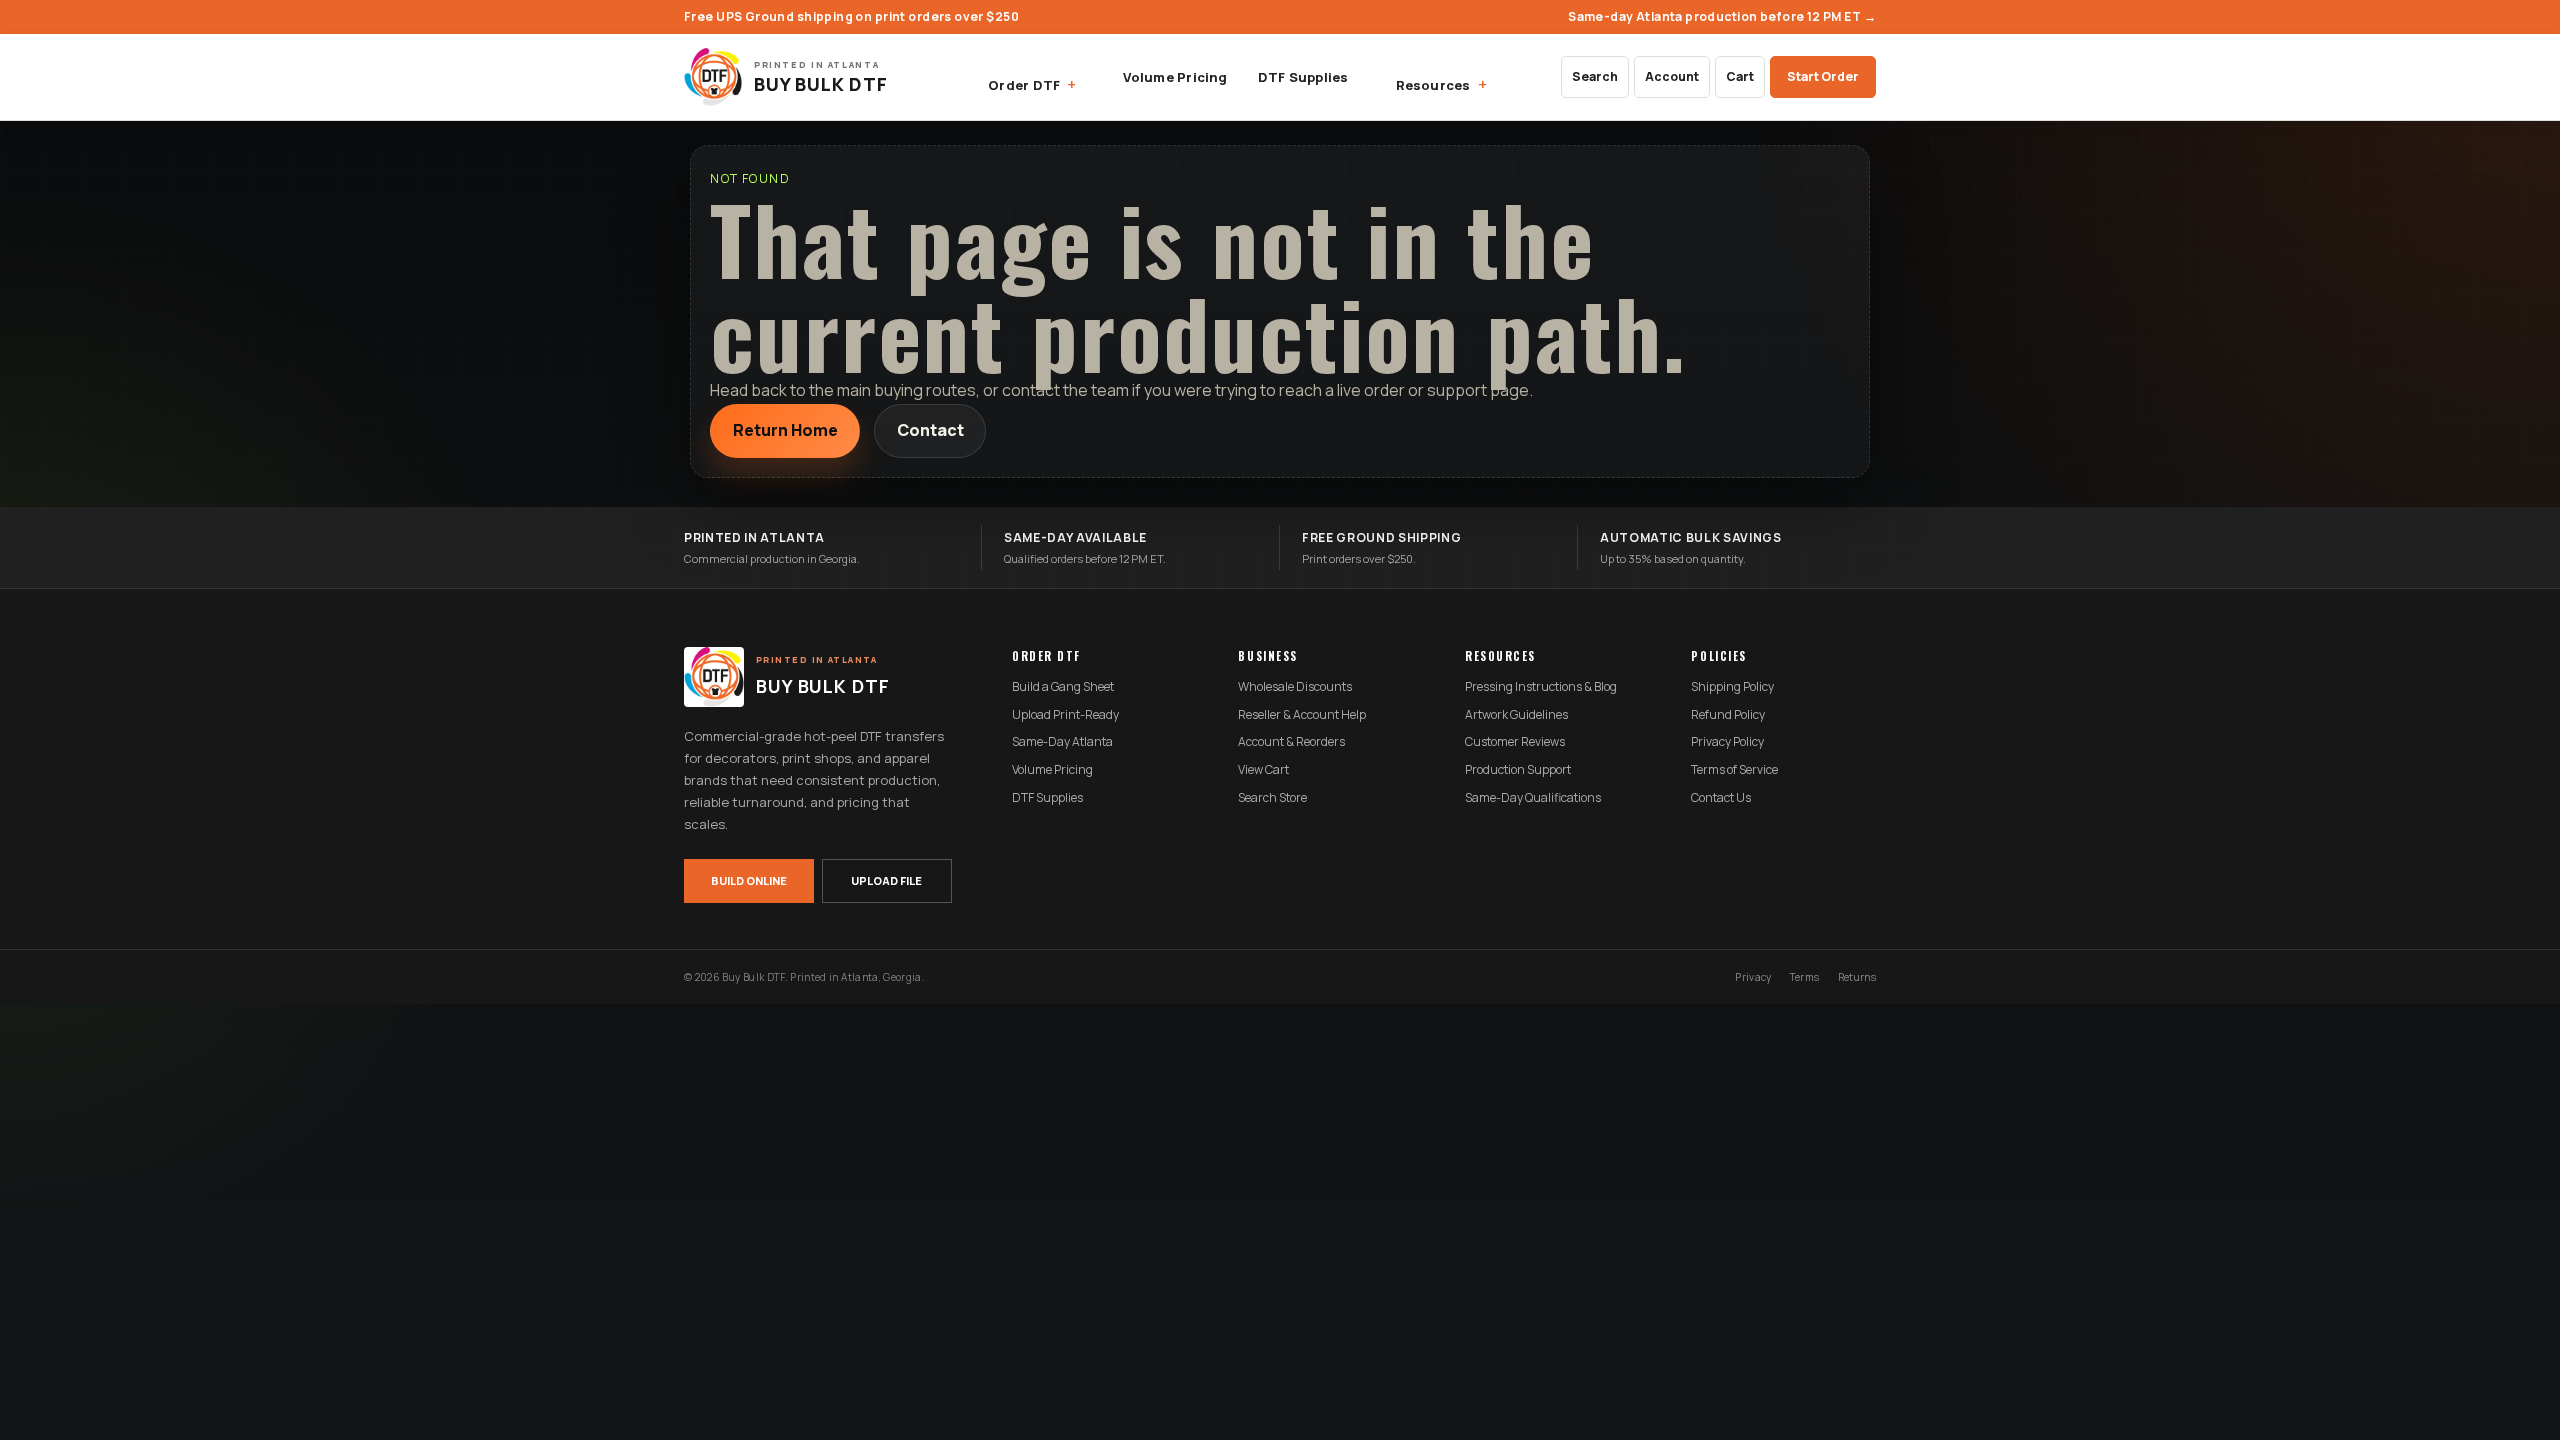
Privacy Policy (1727, 742)
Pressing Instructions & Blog (1541, 687)
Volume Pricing (1175, 77)
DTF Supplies (1303, 77)
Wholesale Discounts (1295, 687)
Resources (1433, 85)
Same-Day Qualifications (1533, 798)
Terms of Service (1734, 770)
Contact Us (1721, 798)
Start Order (1823, 76)
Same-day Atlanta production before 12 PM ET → (1722, 16)
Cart (1740, 76)
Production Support (1518, 770)
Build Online (749, 880)
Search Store (1272, 798)
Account (1672, 76)
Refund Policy (1728, 715)
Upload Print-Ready (1065, 715)
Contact (930, 430)
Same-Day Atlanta (1062, 742)
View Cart (1263, 770)
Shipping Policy (1732, 687)
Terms (1805, 977)
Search (1595, 76)
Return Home (785, 430)
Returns (1857, 977)
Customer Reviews (1515, 742)
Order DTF (1024, 85)
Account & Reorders (1291, 742)
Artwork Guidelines (1516, 715)
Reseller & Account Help (1302, 715)
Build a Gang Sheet (1063, 687)
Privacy (1753, 977)
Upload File (886, 880)
